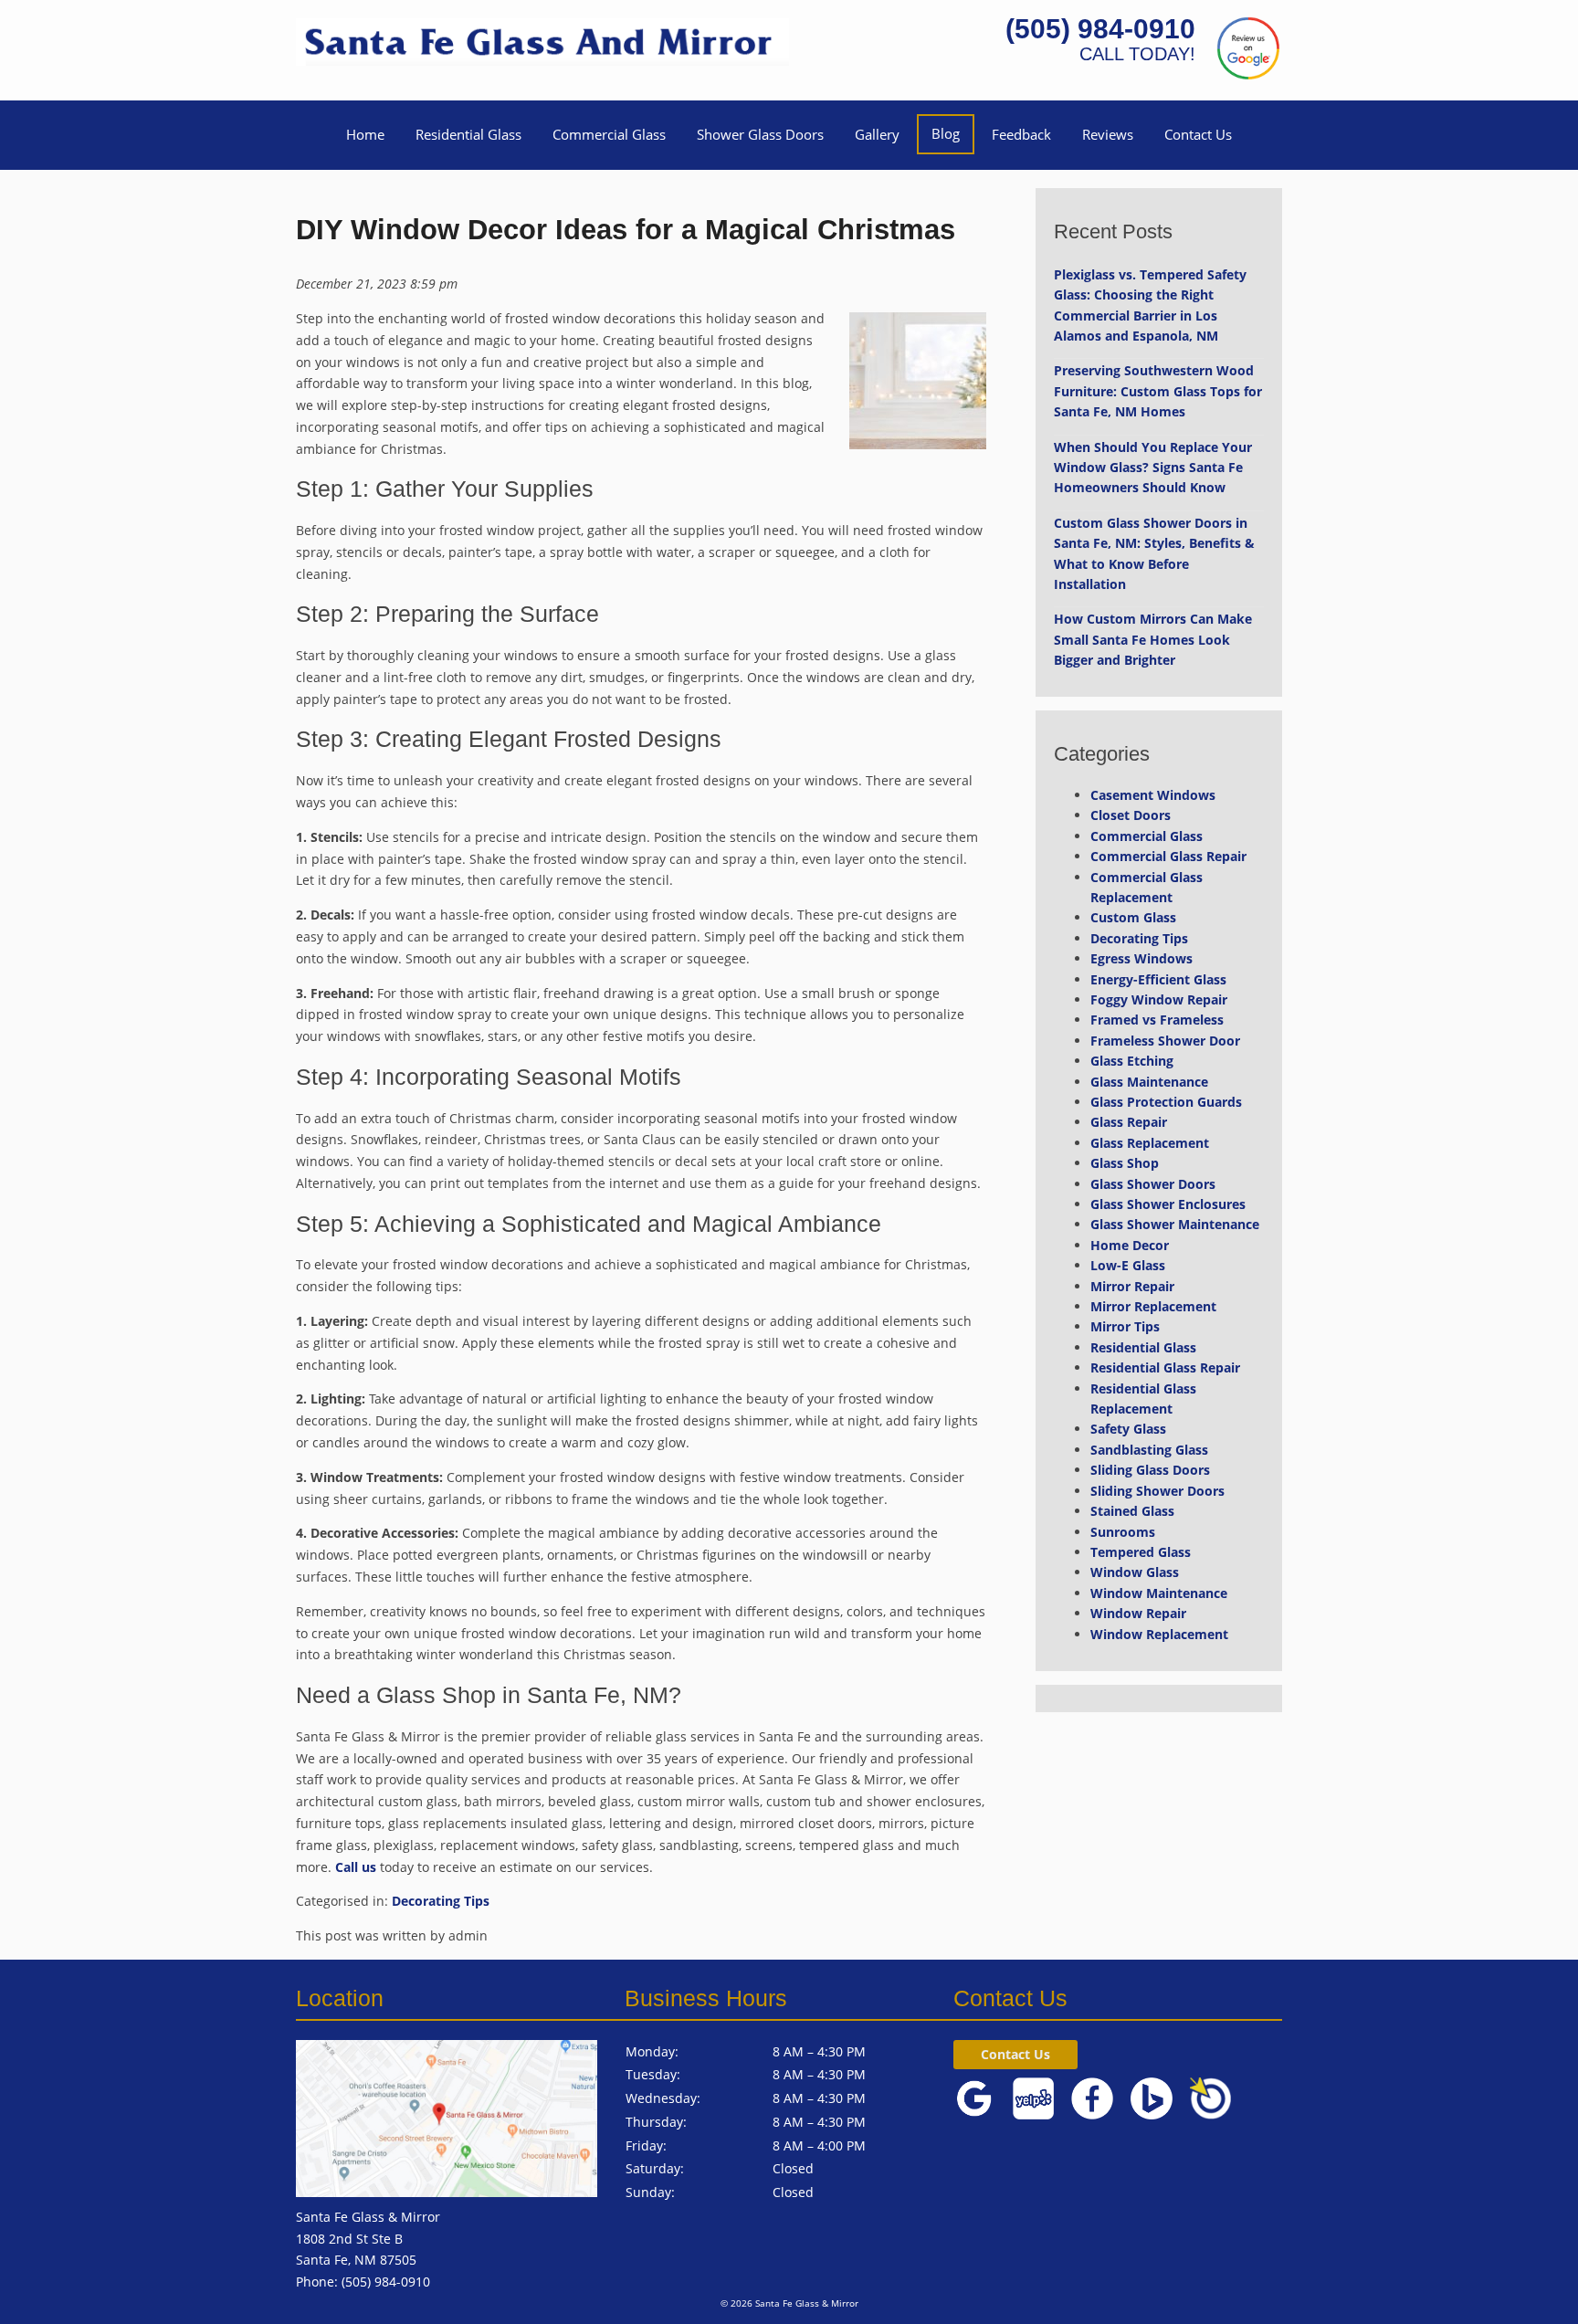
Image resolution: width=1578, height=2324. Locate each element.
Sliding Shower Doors (1157, 1491)
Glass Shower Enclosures (1168, 1204)
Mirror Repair (1132, 1286)
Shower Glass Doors (760, 134)
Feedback (1021, 134)
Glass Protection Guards (1166, 1102)
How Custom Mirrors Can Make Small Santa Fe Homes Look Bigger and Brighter (1153, 639)
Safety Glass (1128, 1429)
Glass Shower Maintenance (1175, 1224)
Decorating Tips (441, 1901)
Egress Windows (1141, 958)
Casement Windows (1153, 795)
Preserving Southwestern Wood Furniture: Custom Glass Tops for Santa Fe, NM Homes (1158, 391)
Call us (356, 1867)
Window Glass (1135, 1572)
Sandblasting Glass (1149, 1450)
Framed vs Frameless (1157, 1020)
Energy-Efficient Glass (1158, 979)
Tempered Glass (1141, 1552)
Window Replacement (1159, 1634)
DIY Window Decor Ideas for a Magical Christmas (626, 230)
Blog (946, 133)
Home (365, 134)
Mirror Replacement (1153, 1306)
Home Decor (1130, 1245)
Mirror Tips (1125, 1326)
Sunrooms (1123, 1532)
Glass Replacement (1150, 1143)
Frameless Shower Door (1165, 1041)
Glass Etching (1132, 1061)
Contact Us (1198, 134)
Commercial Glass (609, 134)
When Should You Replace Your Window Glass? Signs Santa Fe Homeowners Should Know (1153, 468)
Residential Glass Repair (1165, 1367)
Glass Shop (1125, 1163)
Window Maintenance (1159, 1593)
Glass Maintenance (1149, 1082)
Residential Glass (468, 134)
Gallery (877, 134)
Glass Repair (1129, 1122)
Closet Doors (1131, 815)
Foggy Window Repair (1159, 999)
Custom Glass (1133, 917)
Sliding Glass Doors (1150, 1470)
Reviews (1108, 134)
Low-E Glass (1128, 1265)
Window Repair (1138, 1613)
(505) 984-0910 (1100, 29)
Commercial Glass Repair (1168, 856)
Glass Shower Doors (1153, 1184)
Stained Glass (1132, 1511)
